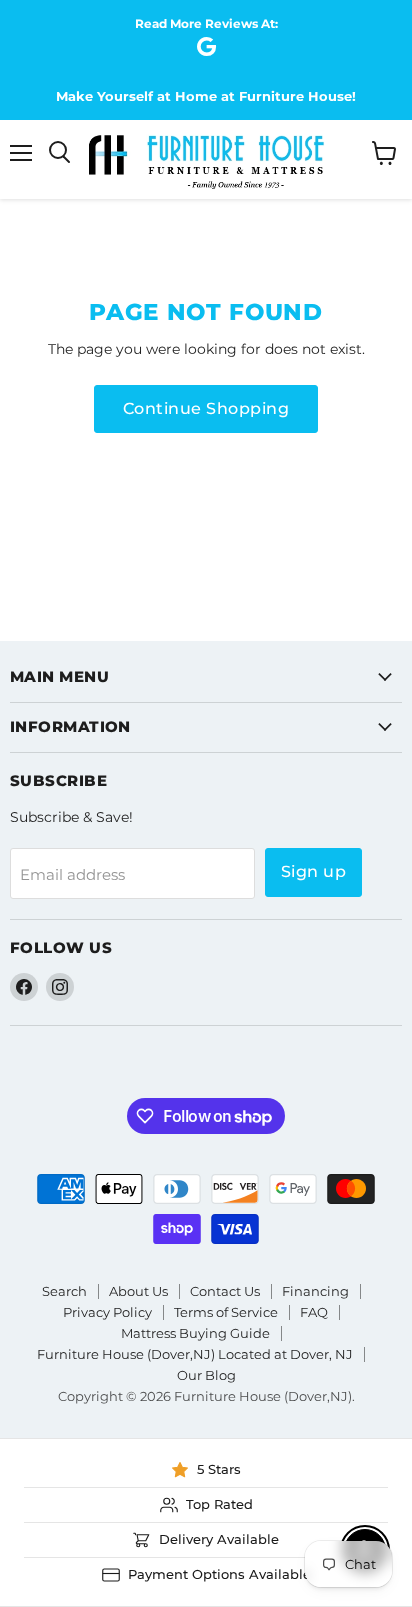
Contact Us (225, 1291)
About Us (138, 1291)
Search (64, 1291)
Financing (315, 1291)
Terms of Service (226, 1312)
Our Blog (206, 1375)
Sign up (313, 871)
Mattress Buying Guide (195, 1333)
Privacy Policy (107, 1312)
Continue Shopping (206, 408)
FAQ (314, 1312)
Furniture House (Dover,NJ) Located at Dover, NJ (195, 1354)
